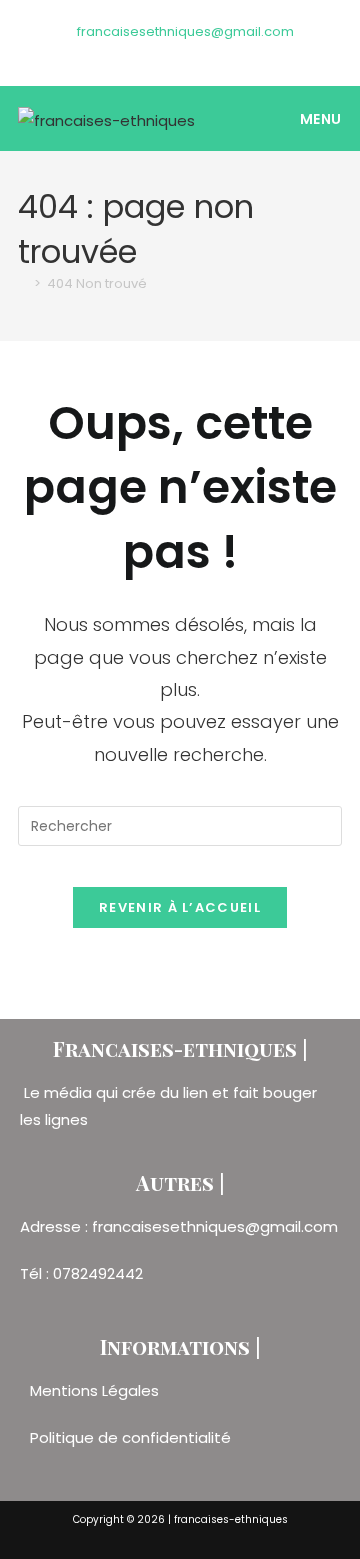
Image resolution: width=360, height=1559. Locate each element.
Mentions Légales (96, 1390)
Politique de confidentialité (130, 1437)
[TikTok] (203, 52)
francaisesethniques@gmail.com (185, 31)
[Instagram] (183, 52)
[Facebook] (160, 52)
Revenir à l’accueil (180, 907)
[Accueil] (23, 283)
